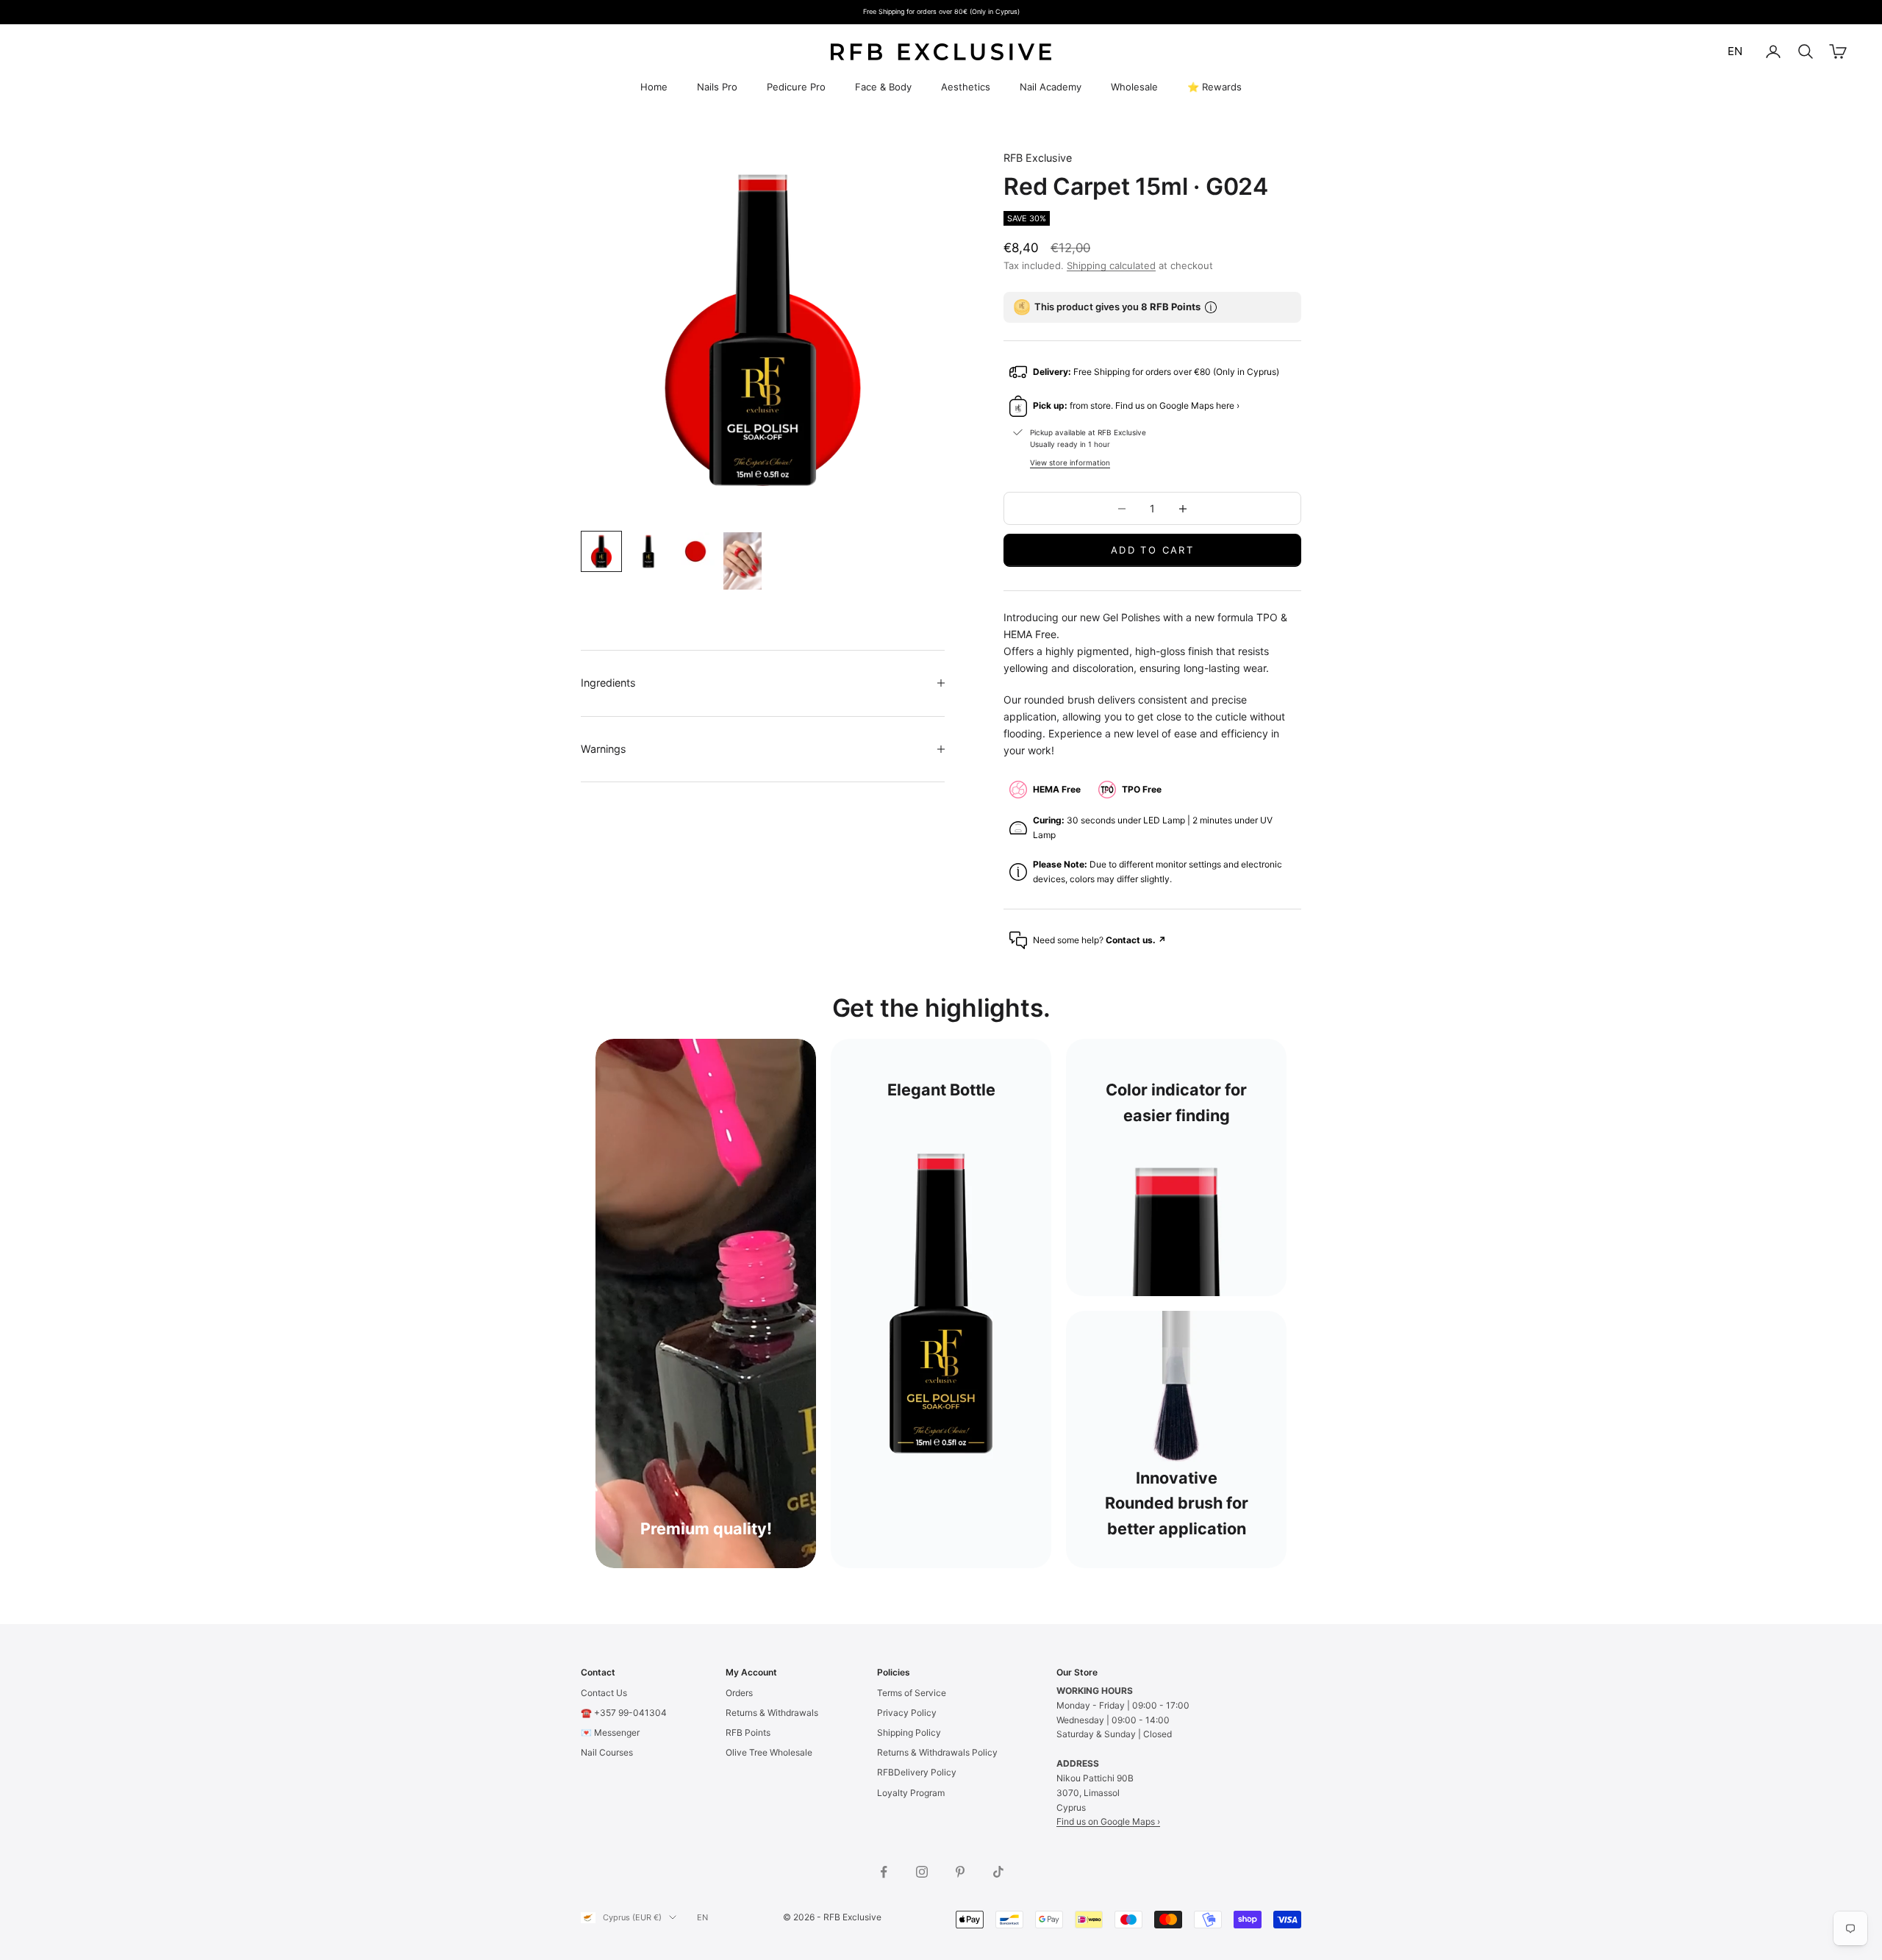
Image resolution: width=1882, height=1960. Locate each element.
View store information (1070, 462)
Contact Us (604, 1693)
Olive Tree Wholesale (769, 1752)
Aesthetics (966, 87)
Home (654, 87)
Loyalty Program (911, 1793)
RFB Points (748, 1732)
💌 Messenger (610, 1732)
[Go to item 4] (743, 561)
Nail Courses (607, 1752)
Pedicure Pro (796, 87)
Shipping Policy (909, 1732)
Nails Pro (717, 87)
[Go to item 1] (601, 551)
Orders (739, 1693)
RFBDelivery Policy (917, 1772)
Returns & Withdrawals (772, 1713)
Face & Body (883, 87)
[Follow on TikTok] (998, 1872)
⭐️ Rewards (1214, 87)
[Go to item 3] (695, 551)
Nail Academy (1051, 87)
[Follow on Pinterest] (960, 1872)
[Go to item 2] (648, 551)
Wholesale (1134, 87)
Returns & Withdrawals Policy (937, 1752)
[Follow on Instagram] (922, 1872)
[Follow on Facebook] (884, 1872)
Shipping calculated (1111, 265)
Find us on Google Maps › (1108, 1821)
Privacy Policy (907, 1713)
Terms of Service (912, 1693)
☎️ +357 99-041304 (624, 1713)
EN (1735, 51)
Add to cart (1152, 550)
